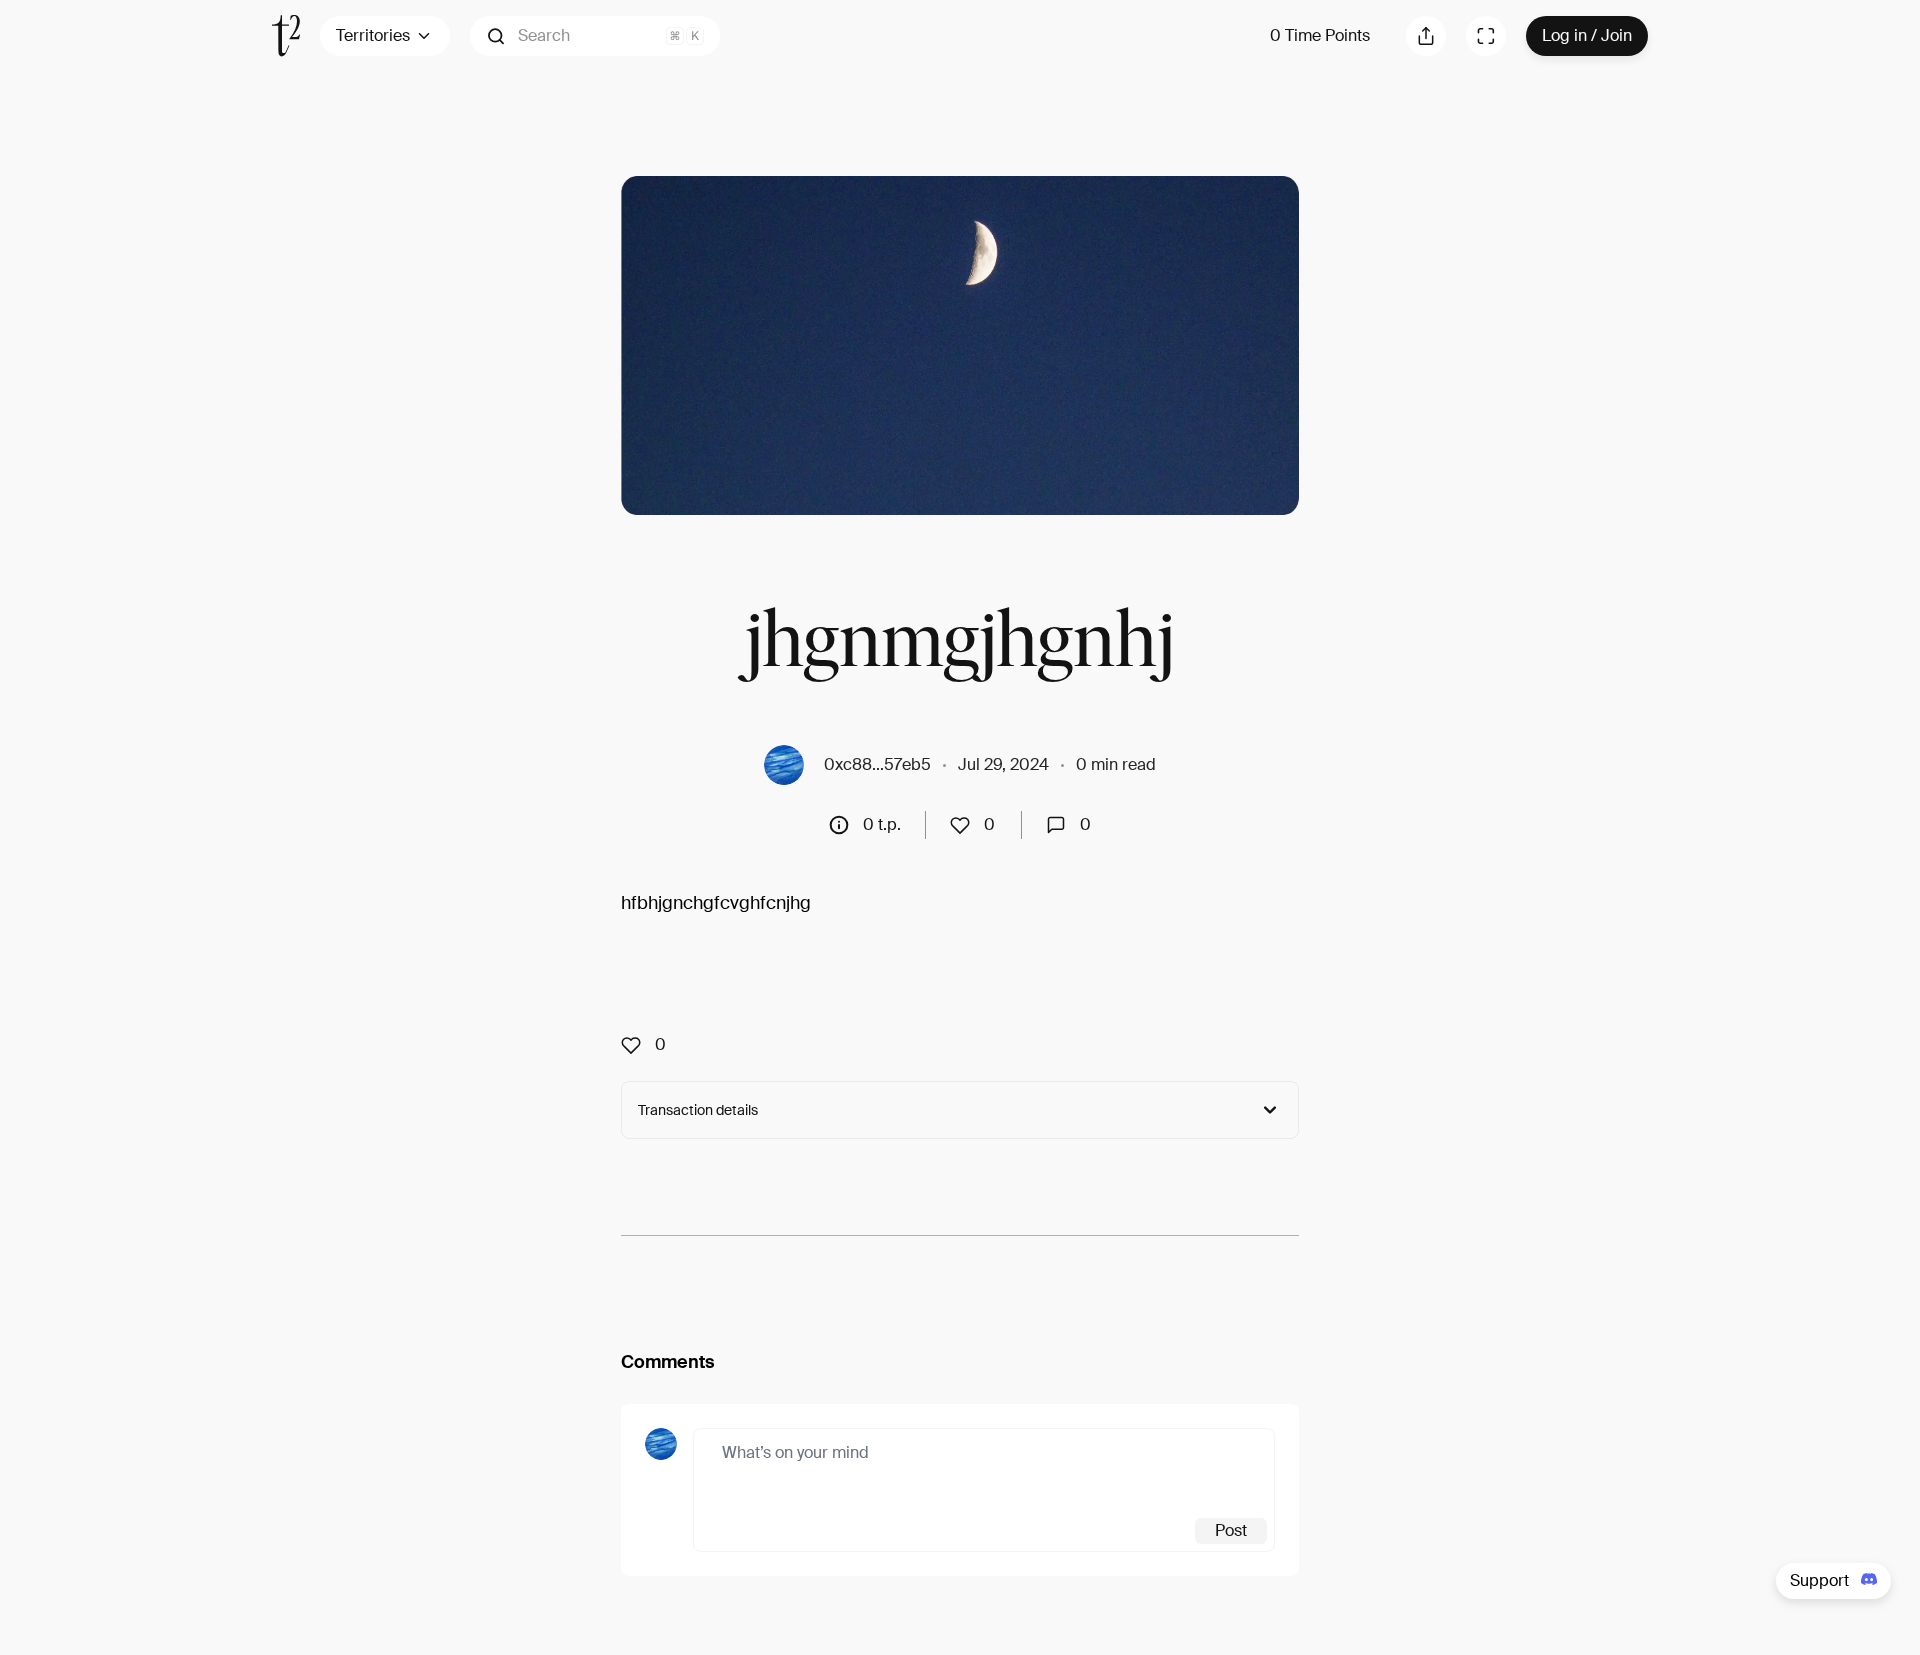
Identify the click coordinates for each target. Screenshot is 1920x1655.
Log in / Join (1587, 35)
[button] (595, 36)
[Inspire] (966, 825)
